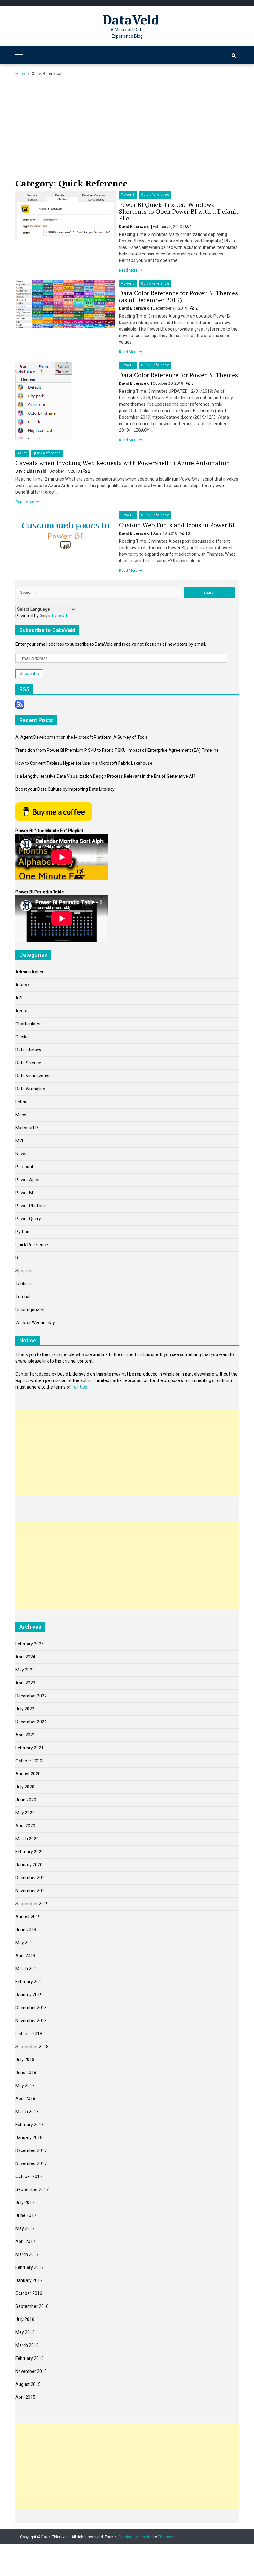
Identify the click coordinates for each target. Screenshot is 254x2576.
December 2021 (31, 1722)
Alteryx (22, 985)
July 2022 (25, 1709)
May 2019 (25, 1943)
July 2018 (25, 2060)
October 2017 (29, 2176)
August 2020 (28, 1774)
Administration (30, 972)
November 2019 (31, 1891)
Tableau (23, 1284)
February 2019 (30, 1982)
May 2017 (25, 2228)
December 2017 (31, 2150)
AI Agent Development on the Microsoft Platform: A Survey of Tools (82, 737)
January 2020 (29, 1865)
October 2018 (29, 2034)
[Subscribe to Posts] (20, 704)
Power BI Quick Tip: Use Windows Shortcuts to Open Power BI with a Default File (179, 211)
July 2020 (25, 1787)
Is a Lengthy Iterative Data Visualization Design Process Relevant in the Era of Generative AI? (105, 776)
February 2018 (30, 2125)
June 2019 (26, 1930)
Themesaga (168, 2537)
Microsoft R (27, 1128)
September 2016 (32, 2306)
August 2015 (28, 2384)
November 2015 (31, 2371)
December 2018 (31, 2008)
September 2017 (32, 2189)
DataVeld (131, 19)
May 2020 (25, 1813)
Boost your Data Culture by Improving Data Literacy (65, 789)
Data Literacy (28, 1050)
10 (187, 533)
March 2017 (27, 2254)
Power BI (128, 195)
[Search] (234, 56)
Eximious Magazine (136, 2537)
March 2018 (27, 2112)
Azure (22, 453)
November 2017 (31, 2163)
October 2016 (29, 2293)
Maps (21, 1115)
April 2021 (25, 1735)
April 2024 (25, 1657)
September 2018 (32, 2047)
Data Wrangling (30, 1089)
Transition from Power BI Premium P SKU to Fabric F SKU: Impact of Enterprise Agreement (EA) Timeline (117, 750)
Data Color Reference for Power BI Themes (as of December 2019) (178, 296)
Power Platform (31, 1206)
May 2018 (25, 2086)
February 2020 (30, 1852)
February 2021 (30, 1748)
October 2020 (29, 1761)
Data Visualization (33, 1076)
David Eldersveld (135, 227)
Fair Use (80, 1387)
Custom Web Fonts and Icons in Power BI (177, 525)
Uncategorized (30, 1310)
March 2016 (27, 2345)
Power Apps (27, 1180)
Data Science (28, 1063)
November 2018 (31, 2021)
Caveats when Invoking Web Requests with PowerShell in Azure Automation (123, 463)
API (19, 998)
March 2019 (27, 1969)
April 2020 (25, 1826)
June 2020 (26, 1800)
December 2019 (31, 1878)
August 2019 (28, 1917)
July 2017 (25, 2202)
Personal (24, 1167)
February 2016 (30, 2358)
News (21, 1154)
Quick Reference (155, 195)
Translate (60, 616)
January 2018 (29, 2137)
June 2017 (26, 2215)
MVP (20, 1141)
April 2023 (25, 1683)
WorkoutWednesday (35, 1323)
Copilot (22, 1037)
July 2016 (25, 2319)
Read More (129, 270)
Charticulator (28, 1024)
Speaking (25, 1271)
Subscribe (29, 674)
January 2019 (29, 1995)
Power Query (28, 1219)
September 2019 (32, 1904)
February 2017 (30, 2267)
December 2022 (31, 1696)
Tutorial (23, 1297)
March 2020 (27, 1839)
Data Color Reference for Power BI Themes (178, 375)
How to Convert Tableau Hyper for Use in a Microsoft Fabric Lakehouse (84, 763)
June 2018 (26, 2073)
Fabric (21, 1102)
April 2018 (25, 2099)
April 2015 (25, 2397)
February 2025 (30, 1644)
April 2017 (25, 2241)
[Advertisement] (127, 129)
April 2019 (25, 1956)
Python (22, 1232)
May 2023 (25, 1670)
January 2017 (29, 2280)
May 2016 (25, 2332)
